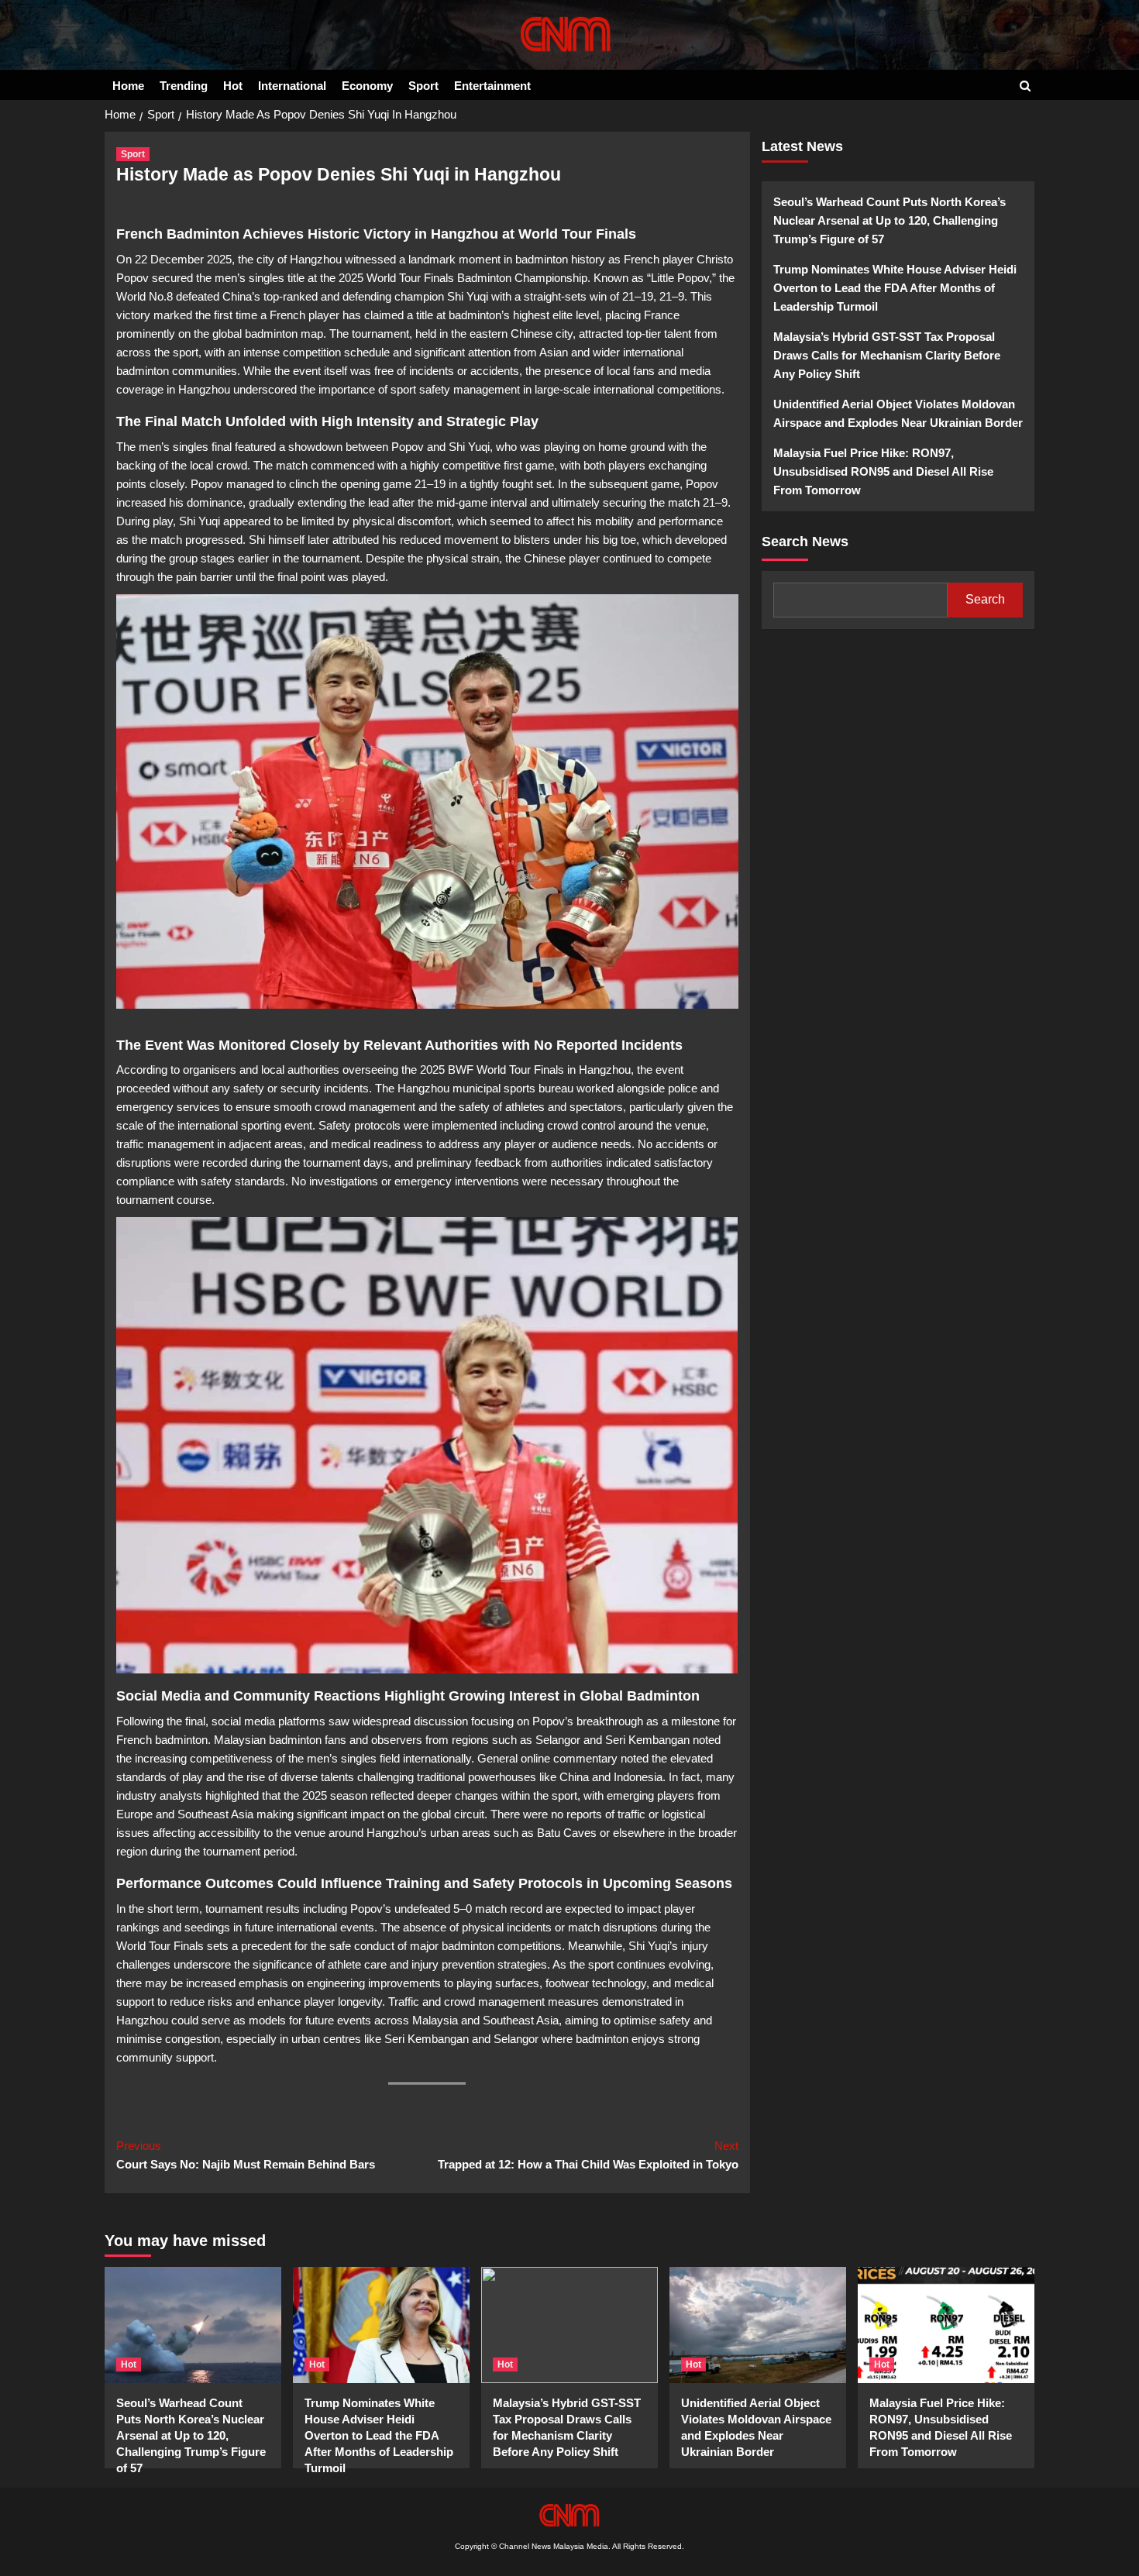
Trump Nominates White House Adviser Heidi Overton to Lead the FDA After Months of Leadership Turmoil (895, 287)
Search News (805, 541)
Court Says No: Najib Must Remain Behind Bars (246, 2155)
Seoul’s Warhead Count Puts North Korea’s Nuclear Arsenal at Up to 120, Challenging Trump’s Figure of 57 (890, 220)
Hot (233, 86)
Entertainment (492, 86)
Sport (423, 86)
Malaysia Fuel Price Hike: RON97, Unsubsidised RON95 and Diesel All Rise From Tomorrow (883, 471)
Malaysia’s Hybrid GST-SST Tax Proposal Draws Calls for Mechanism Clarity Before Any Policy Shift (887, 354)
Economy (367, 86)
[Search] (1025, 86)
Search (985, 599)
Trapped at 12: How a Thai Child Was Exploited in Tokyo (588, 2155)
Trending (184, 86)
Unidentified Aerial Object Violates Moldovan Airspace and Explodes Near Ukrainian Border (898, 413)
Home (128, 86)
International (292, 86)
